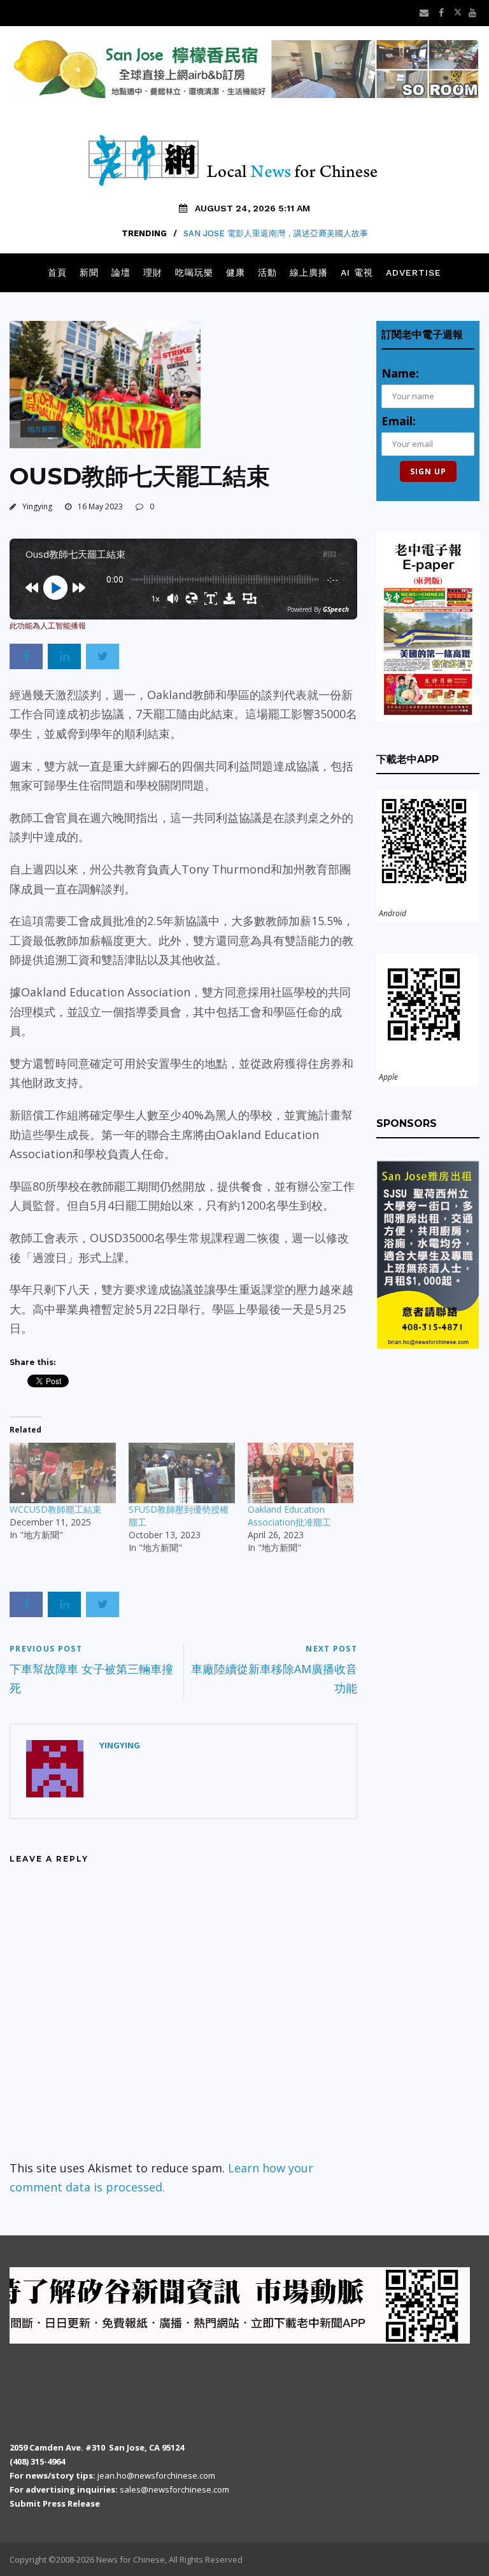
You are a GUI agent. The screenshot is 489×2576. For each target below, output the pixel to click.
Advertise (414, 272)
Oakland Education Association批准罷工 (289, 1516)
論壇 (121, 272)
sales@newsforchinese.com (174, 2489)
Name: (400, 373)
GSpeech (336, 609)
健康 (236, 272)
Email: (399, 421)
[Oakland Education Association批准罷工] (301, 1473)
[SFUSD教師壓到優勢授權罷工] (182, 1473)
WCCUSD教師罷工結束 (55, 1509)
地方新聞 (41, 429)
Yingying (37, 506)
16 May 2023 (100, 506)
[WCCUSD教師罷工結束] (63, 1473)
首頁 (57, 272)
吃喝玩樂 (194, 272)
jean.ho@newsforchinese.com (156, 2475)
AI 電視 (357, 272)
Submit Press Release (55, 2503)
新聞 (89, 272)
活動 (267, 272)
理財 (153, 272)
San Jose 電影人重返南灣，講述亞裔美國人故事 (276, 233)
